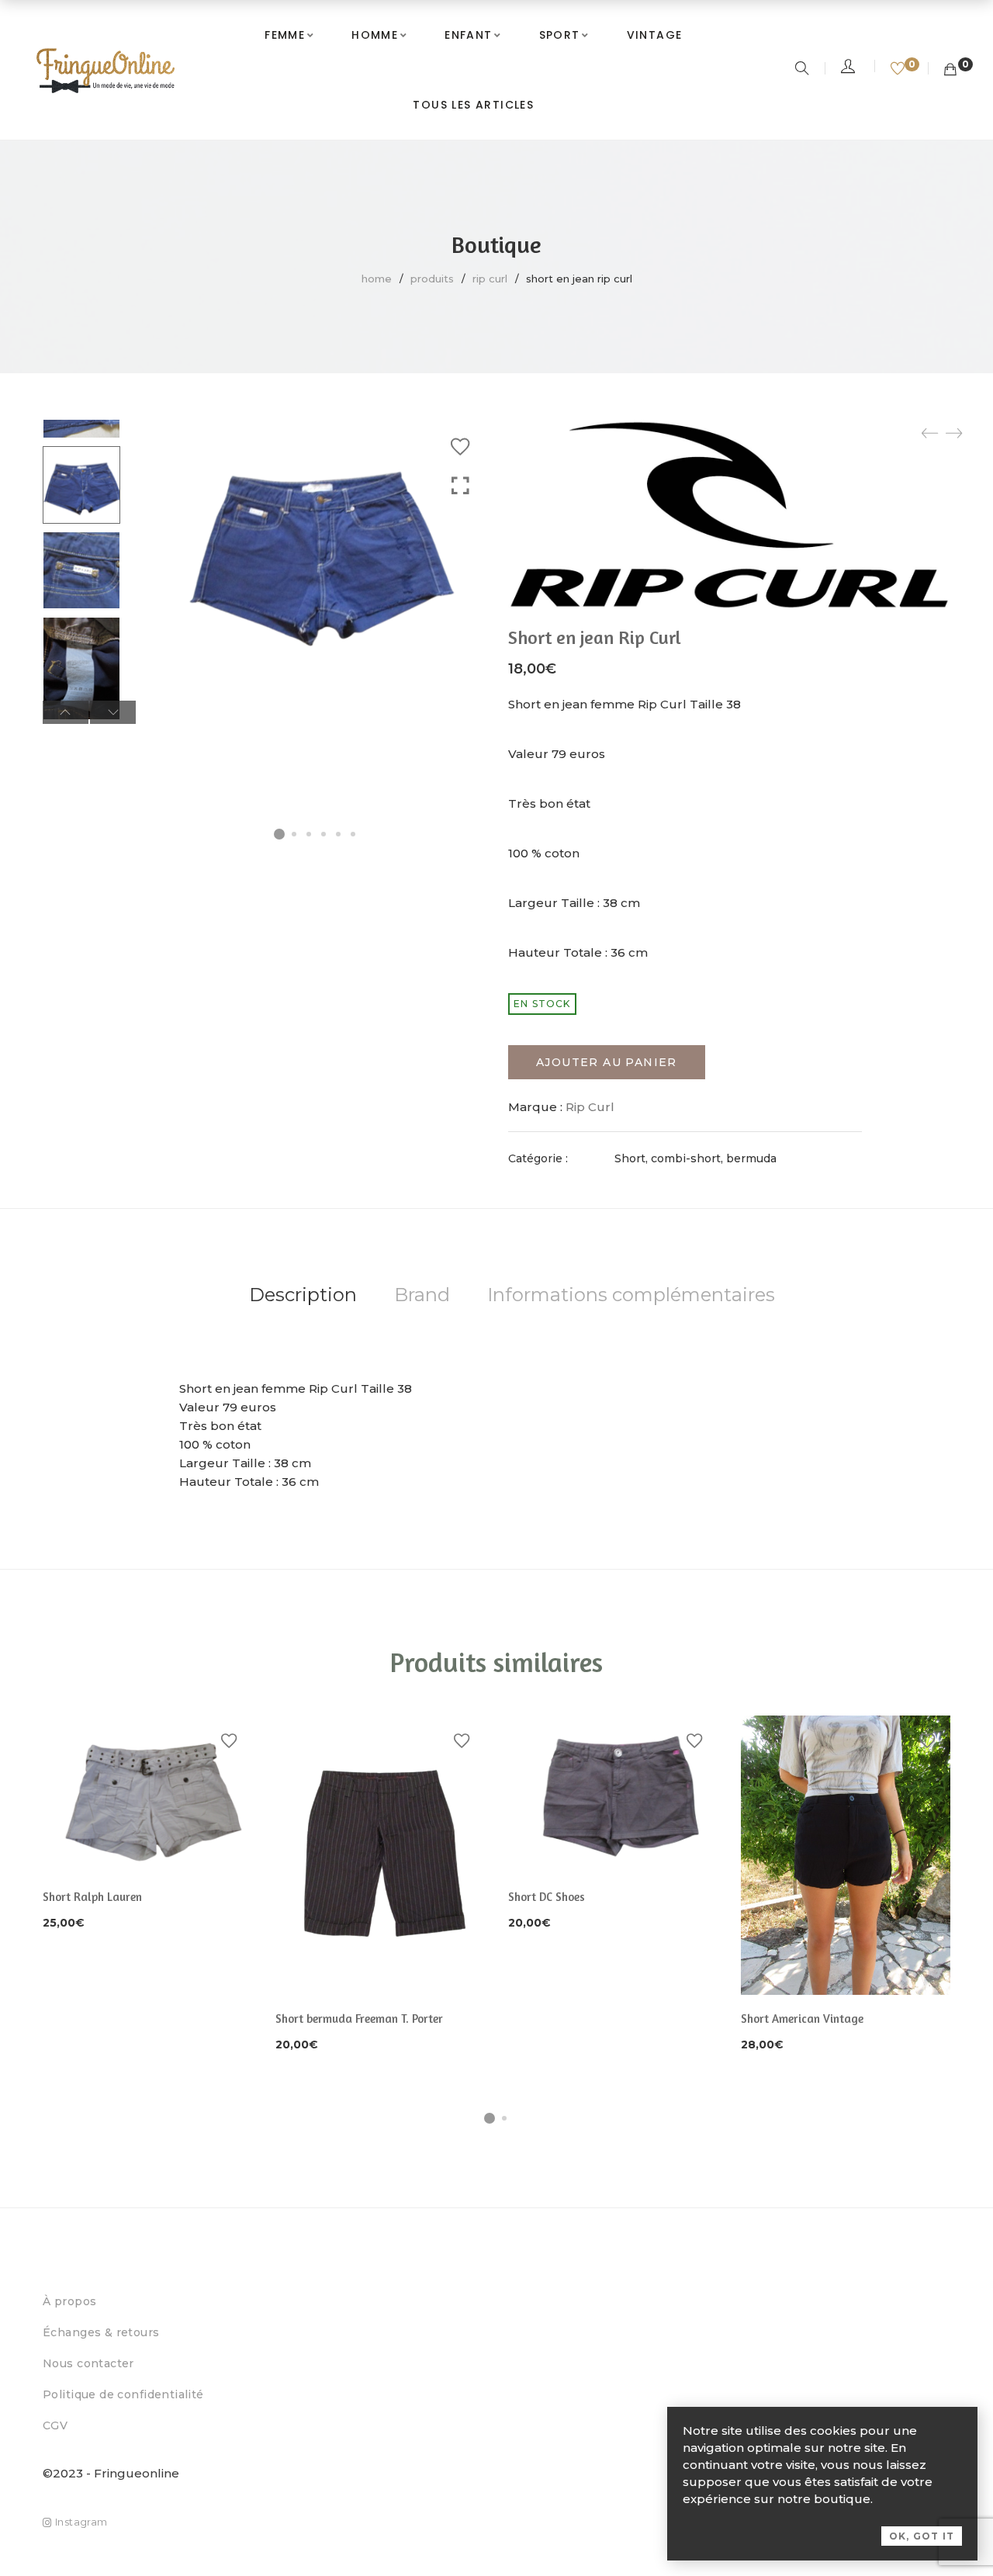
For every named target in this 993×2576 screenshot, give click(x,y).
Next (113, 712)
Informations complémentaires (631, 1295)
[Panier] (950, 70)
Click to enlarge (460, 486)
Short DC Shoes (547, 1897)
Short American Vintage (802, 2019)
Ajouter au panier (607, 1062)
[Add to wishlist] (460, 447)
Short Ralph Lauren (92, 1897)
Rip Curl (490, 279)
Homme (375, 35)
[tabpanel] (147, 1824)
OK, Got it (922, 2536)
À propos (69, 2301)
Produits (432, 279)
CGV (55, 2425)
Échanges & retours (101, 2332)
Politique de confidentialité (123, 2394)
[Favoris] (900, 70)
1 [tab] (490, 2118)
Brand (422, 1295)
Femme (285, 35)
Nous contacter (88, 2363)
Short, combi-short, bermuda (695, 1158)
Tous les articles (473, 105)
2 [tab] (504, 2118)
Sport (560, 35)
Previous (66, 712)
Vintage (655, 35)
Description (303, 1295)
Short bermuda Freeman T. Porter (359, 2019)
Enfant (468, 35)
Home (377, 279)
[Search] (804, 70)
